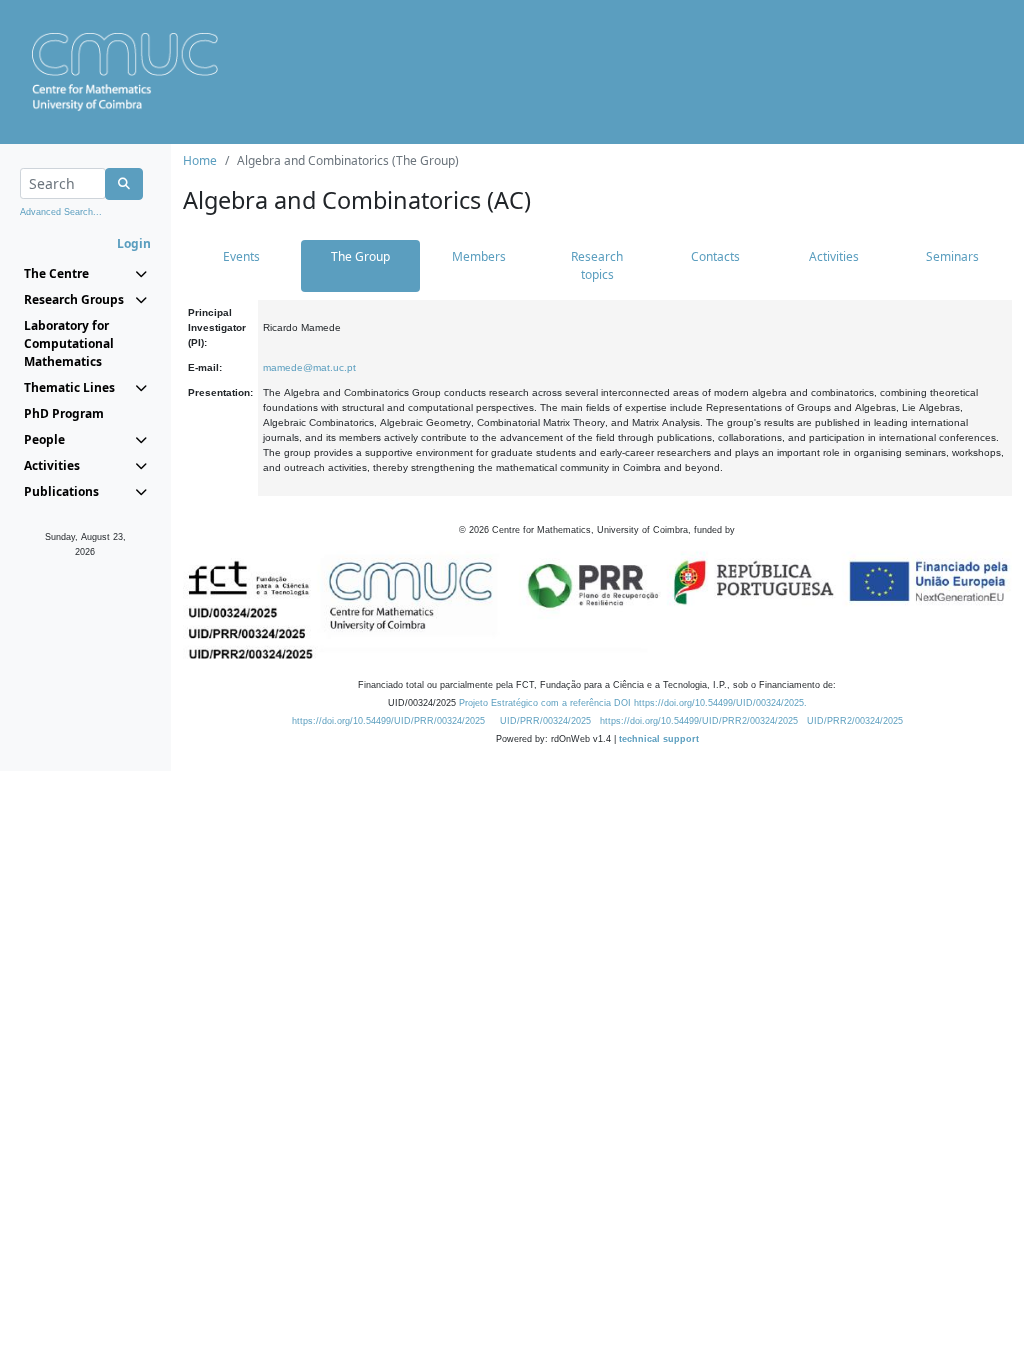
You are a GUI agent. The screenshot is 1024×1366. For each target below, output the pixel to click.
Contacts (715, 256)
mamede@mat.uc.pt (309, 367)
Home (200, 160)
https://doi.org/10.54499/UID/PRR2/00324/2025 (699, 721)
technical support (659, 739)
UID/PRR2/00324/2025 (855, 721)
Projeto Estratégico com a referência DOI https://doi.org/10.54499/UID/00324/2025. (633, 703)
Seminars (952, 256)
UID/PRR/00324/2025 (545, 721)
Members (479, 256)
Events (241, 256)
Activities (834, 256)
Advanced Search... (61, 212)
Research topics (597, 265)
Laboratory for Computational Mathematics (69, 343)
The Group (360, 256)
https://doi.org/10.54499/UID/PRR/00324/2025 (388, 721)
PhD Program (64, 413)
